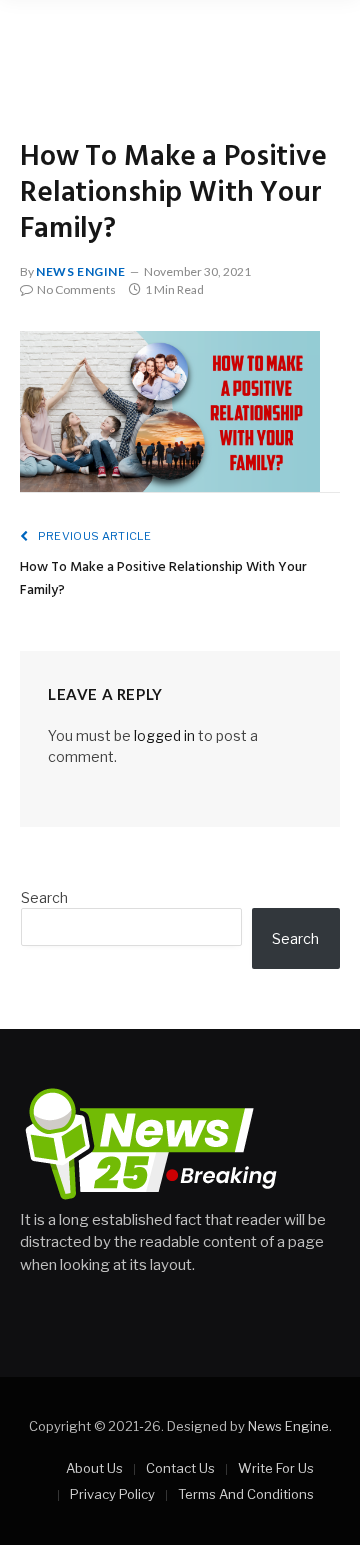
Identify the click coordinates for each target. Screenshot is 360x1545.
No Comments (76, 289)
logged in (164, 735)
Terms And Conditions (246, 1494)
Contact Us (180, 1468)
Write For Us (276, 1468)
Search (44, 897)
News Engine (81, 271)
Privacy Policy (112, 1494)
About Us (94, 1468)
